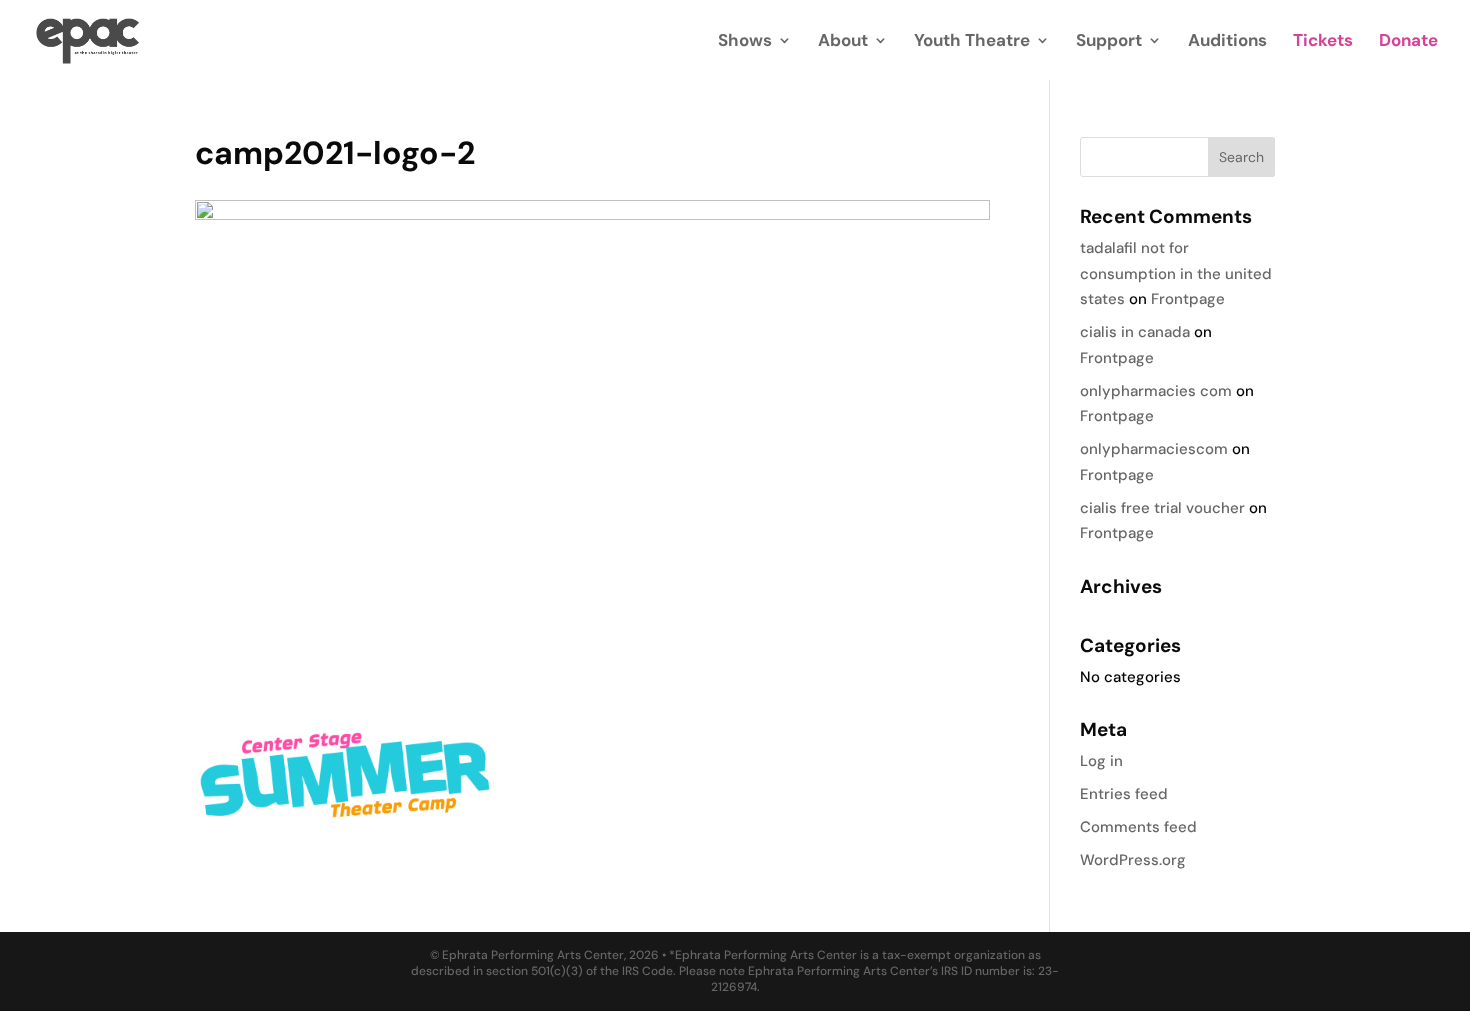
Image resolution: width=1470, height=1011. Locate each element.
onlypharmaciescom (1154, 449)
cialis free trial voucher (1162, 508)
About (843, 42)
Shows (745, 42)
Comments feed (1138, 827)
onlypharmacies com (1156, 391)
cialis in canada (1135, 332)
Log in (1101, 761)
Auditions (1227, 42)
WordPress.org (1133, 860)
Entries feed (1124, 794)
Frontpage (1188, 299)
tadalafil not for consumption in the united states (1176, 273)
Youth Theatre (972, 42)
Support (1109, 42)
